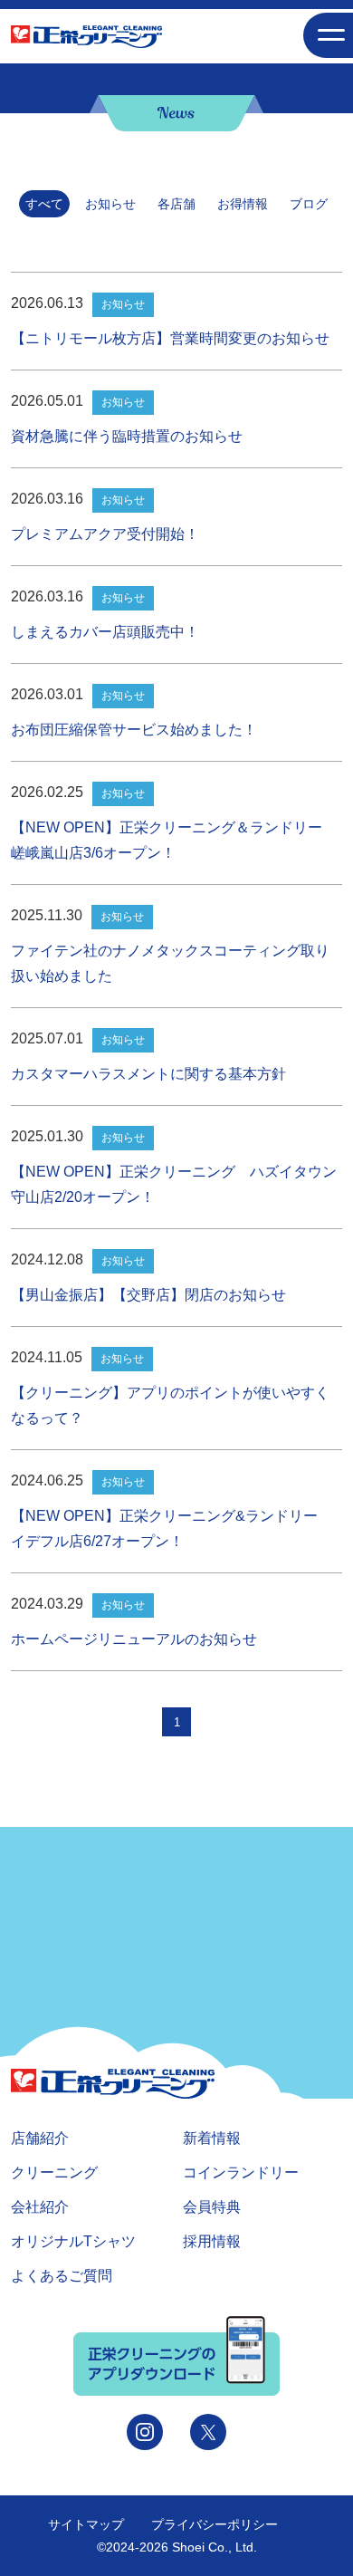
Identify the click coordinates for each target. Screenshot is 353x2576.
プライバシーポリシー (215, 2524)
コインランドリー (241, 2172)
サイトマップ (86, 2524)
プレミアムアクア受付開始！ (105, 534)
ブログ (309, 204)
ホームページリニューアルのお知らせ (134, 1639)
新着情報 (212, 2138)
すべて (44, 204)
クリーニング (54, 2172)
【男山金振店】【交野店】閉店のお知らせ (148, 1295)
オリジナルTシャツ (73, 2241)
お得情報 (243, 204)
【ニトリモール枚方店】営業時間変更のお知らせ (170, 338)
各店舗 (176, 204)
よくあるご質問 (62, 2276)
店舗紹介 (40, 2138)
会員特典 (212, 2207)
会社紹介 (40, 2207)
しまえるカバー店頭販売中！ (105, 632)
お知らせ (110, 204)
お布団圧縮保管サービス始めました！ (134, 730)
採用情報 (212, 2241)
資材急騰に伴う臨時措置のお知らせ (127, 436)
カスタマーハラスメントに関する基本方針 (148, 1074)
